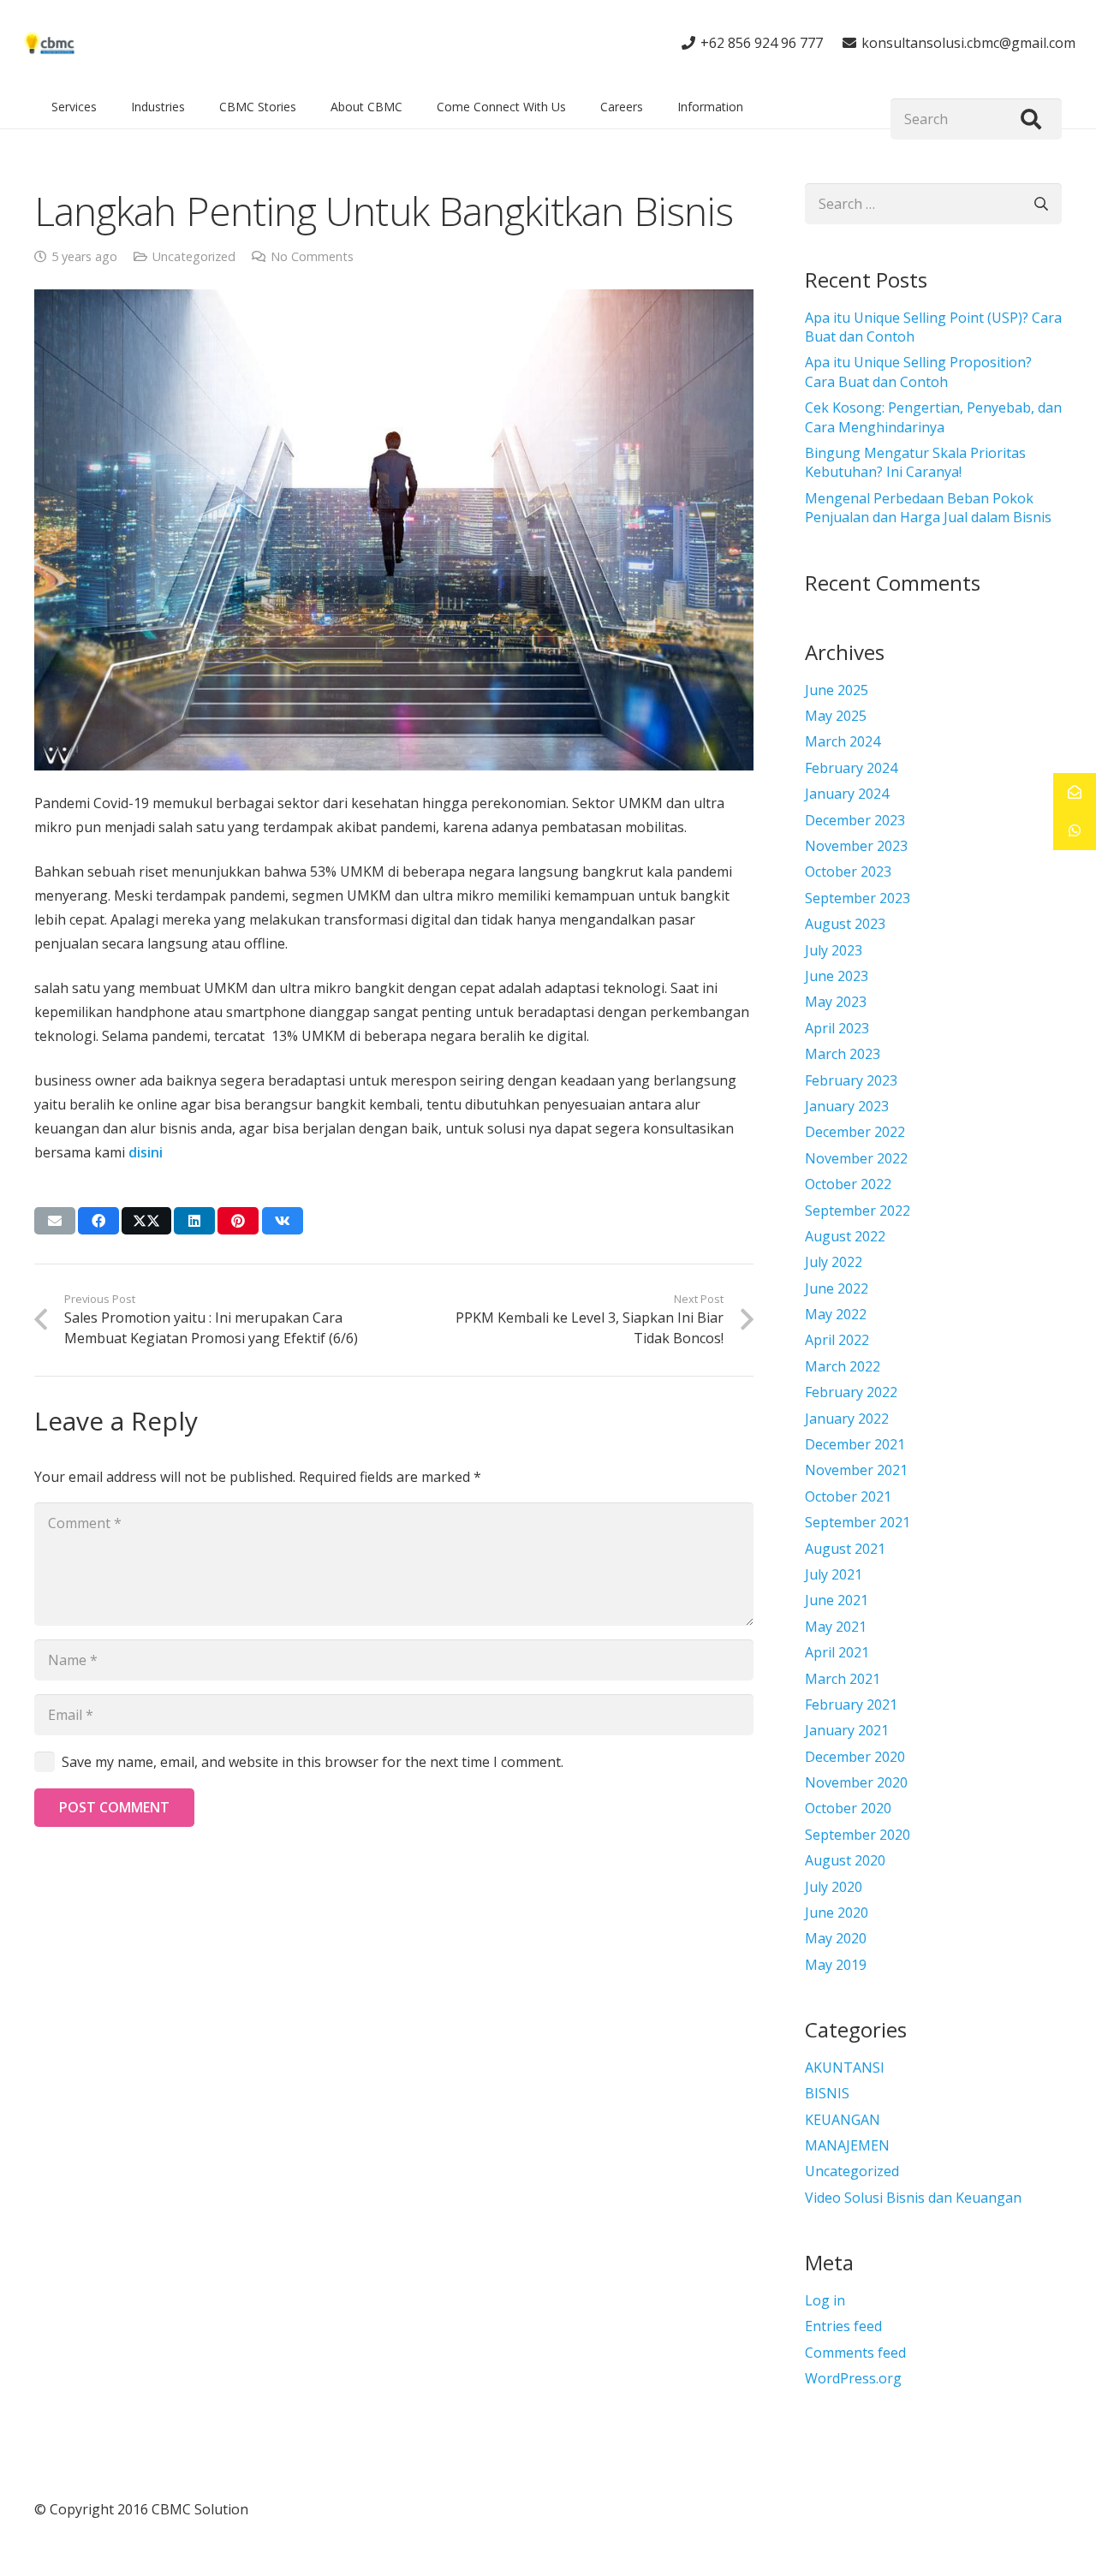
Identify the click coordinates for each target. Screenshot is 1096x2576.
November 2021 (856, 1470)
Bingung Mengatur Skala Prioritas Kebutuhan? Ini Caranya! (915, 462)
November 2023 (856, 846)
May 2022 (836, 1314)
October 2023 (848, 872)
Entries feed (843, 2326)
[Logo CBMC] (50, 43)
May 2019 (836, 1965)
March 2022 (843, 1366)
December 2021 (855, 1444)
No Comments (312, 256)
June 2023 (837, 976)
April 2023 (837, 1028)
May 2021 (836, 1627)
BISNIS (827, 2093)
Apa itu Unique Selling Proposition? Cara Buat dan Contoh (918, 372)
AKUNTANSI (845, 2067)
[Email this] (55, 1221)
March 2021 (843, 1679)
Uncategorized (194, 256)
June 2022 (837, 1288)
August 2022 (845, 1236)
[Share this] (98, 1221)
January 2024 (847, 794)
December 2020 (855, 1757)
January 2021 (847, 1730)
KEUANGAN (843, 2120)
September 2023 (858, 898)
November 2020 (856, 1782)
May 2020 (836, 1938)
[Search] (1031, 119)
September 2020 (858, 1835)
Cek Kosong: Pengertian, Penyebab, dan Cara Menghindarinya (933, 417)
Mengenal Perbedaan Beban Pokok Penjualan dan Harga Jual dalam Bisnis (928, 508)
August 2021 (845, 1549)
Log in (825, 2300)
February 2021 (851, 1704)
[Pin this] (238, 1221)
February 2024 (851, 768)
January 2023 (847, 1106)
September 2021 (858, 1522)
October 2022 (848, 1184)
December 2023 (855, 820)
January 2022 (847, 1419)
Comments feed (855, 2353)
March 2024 (843, 741)
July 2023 (834, 950)
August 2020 (845, 1860)
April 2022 (837, 1340)
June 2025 (837, 690)
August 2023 (845, 924)
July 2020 (834, 1887)
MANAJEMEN (847, 2145)
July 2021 (834, 1574)
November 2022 (856, 1158)
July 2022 (834, 1262)
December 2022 (855, 1132)
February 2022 (851, 1392)
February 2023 (851, 1080)
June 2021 (837, 1600)
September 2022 (858, 1211)
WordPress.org (853, 2378)
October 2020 (848, 1808)
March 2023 (843, 1054)
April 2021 (837, 1652)
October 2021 (848, 1496)
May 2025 (836, 716)
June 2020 (837, 1913)
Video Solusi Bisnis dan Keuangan (913, 2198)
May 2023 (836, 1002)
